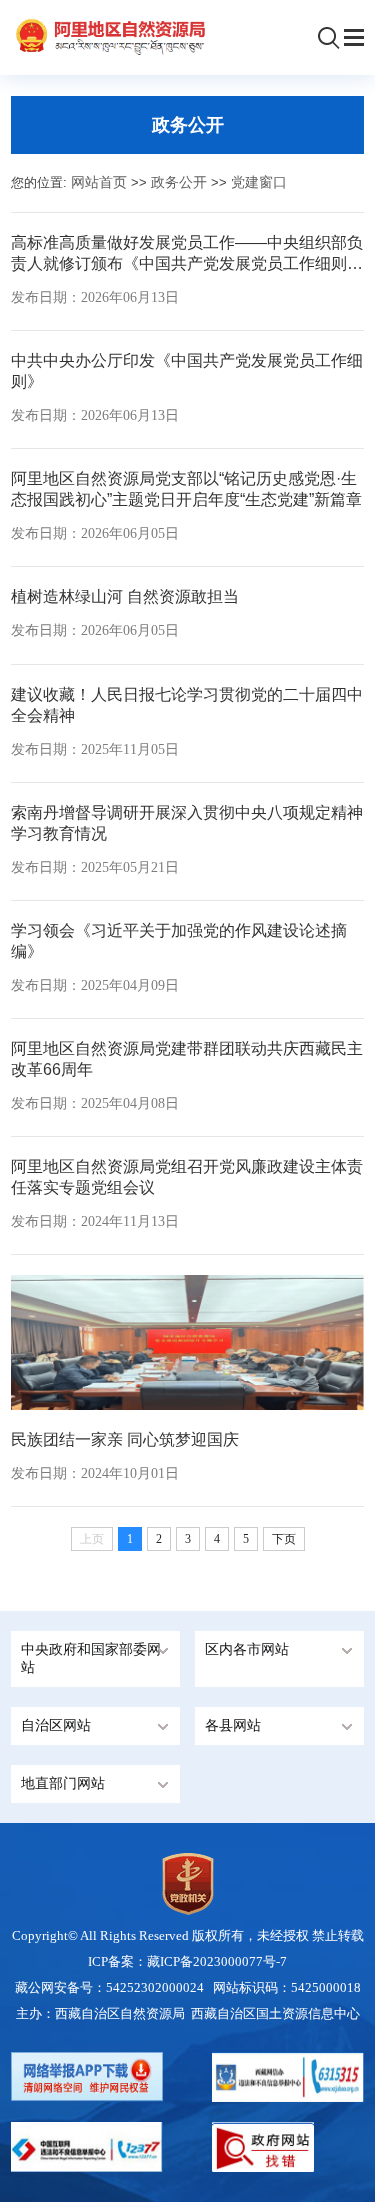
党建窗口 (259, 182)
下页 (284, 1539)
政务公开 (179, 182)
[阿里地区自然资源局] (108, 35)
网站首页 (99, 182)
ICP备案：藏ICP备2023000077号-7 (187, 1961)
